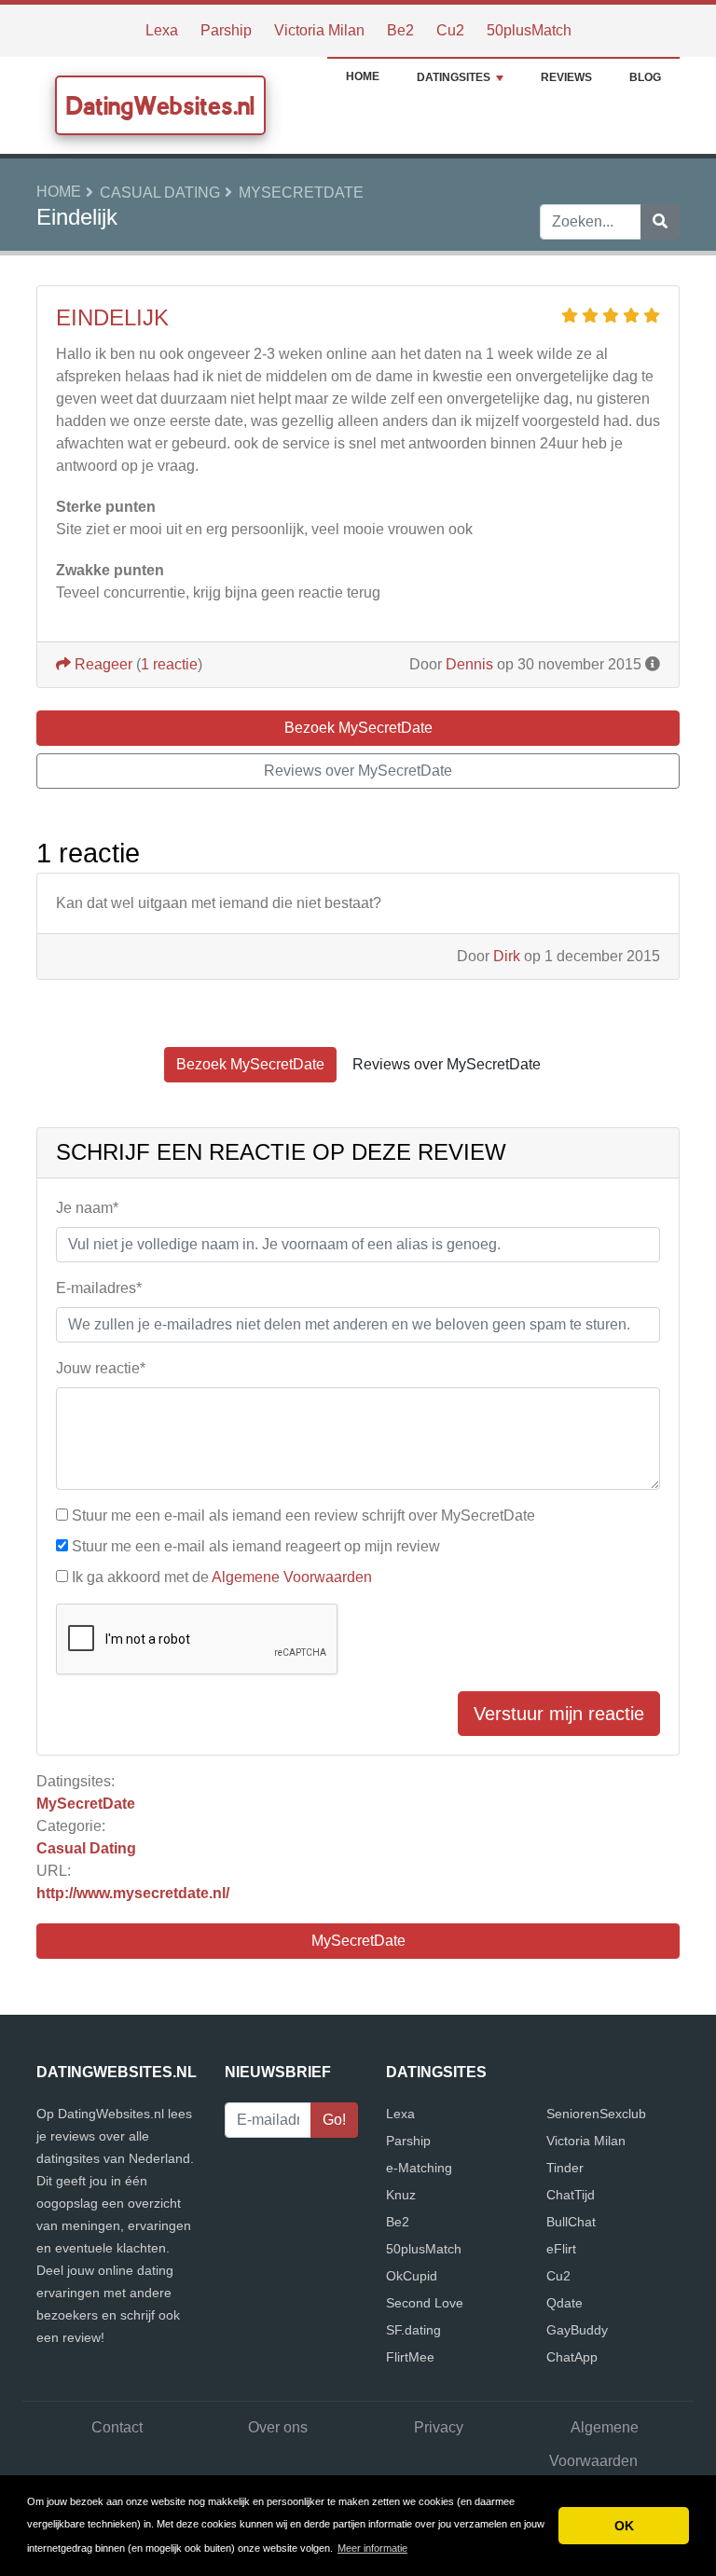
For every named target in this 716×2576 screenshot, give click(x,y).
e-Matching (419, 2168)
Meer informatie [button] (372, 2548)
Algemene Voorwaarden (292, 1577)
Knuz (401, 2195)
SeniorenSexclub (596, 2114)
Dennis (469, 664)
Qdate (565, 2303)
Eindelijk (112, 317)
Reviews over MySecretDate (358, 771)
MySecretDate (301, 193)
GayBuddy (577, 2330)
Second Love (425, 2303)
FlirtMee (410, 2357)
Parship (226, 30)
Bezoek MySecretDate (358, 728)
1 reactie (169, 664)
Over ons (278, 2427)
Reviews (566, 77)
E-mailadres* (99, 1288)
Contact (117, 2427)
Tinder (565, 2168)
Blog (645, 77)
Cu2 (450, 30)
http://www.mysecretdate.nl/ (133, 1893)
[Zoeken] (660, 222)
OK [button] (624, 2526)
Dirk (507, 956)
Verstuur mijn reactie (559, 1714)
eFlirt (561, 2249)
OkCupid (412, 2276)
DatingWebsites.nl (160, 105)
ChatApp (572, 2357)
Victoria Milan (319, 30)
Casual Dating (160, 193)
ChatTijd (571, 2195)
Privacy (439, 2427)
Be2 (400, 30)
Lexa (162, 30)
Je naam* (87, 1208)
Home (363, 76)
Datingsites (454, 77)
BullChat (571, 2222)
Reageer (102, 664)
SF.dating (413, 2330)
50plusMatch (529, 30)
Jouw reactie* (101, 1368)
